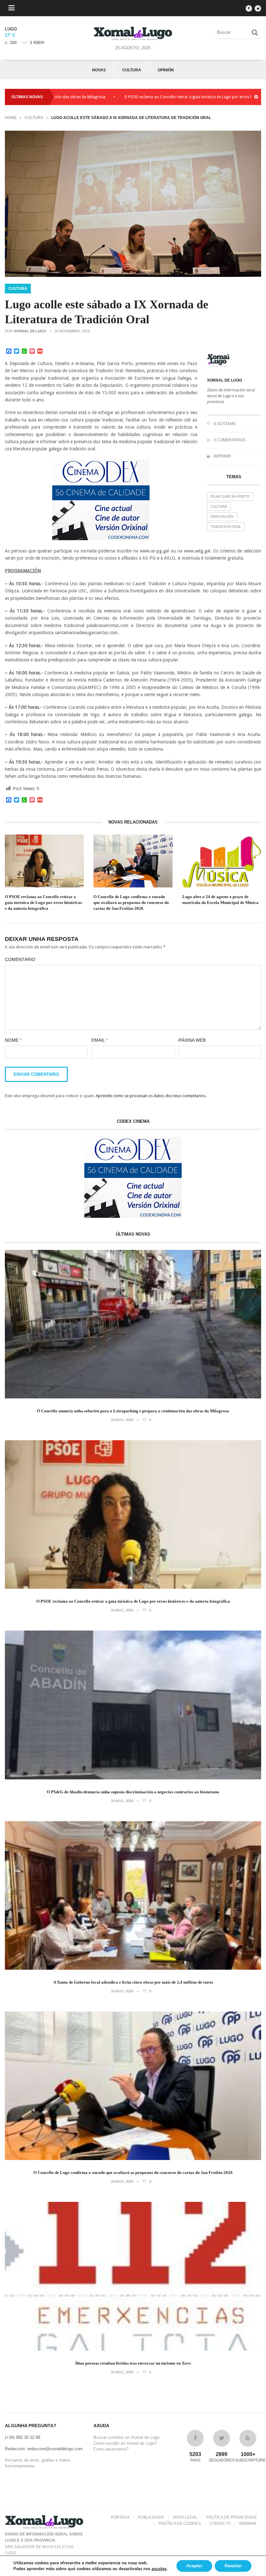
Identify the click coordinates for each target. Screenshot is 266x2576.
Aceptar (194, 2566)
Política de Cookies (180, 2523)
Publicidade (151, 2517)
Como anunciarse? (111, 2449)
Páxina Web (192, 1040)
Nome (13, 1040)
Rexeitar (233, 2566)
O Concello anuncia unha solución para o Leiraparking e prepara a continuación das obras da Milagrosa (133, 1411)
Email (100, 1040)
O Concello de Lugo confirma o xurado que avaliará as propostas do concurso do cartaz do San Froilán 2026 (131, 902)
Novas (99, 70)
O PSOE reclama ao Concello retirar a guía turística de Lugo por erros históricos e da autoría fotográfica (163, 97)
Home (11, 118)
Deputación (222, 516)
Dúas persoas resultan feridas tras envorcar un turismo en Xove (133, 2363)
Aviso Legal (185, 2517)
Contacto (220, 2523)
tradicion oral (226, 527)
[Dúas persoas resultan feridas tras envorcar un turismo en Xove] (133, 2349)
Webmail (248, 2523)
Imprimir (222, 456)
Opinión (166, 70)
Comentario (20, 959)
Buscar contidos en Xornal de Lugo (126, 2437)
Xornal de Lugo (30, 331)
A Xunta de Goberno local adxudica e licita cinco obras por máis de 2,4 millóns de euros (133, 1982)
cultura (219, 506)
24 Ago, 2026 (122, 1420)
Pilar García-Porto (230, 496)
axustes (159, 2569)
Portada (120, 2517)
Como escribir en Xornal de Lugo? (125, 2443)
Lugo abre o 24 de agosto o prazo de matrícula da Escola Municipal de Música (220, 900)
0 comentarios (229, 440)
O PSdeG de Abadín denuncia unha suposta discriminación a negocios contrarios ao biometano (133, 1792)
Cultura (132, 70)
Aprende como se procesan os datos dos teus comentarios (151, 1096)
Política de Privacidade (231, 2517)
